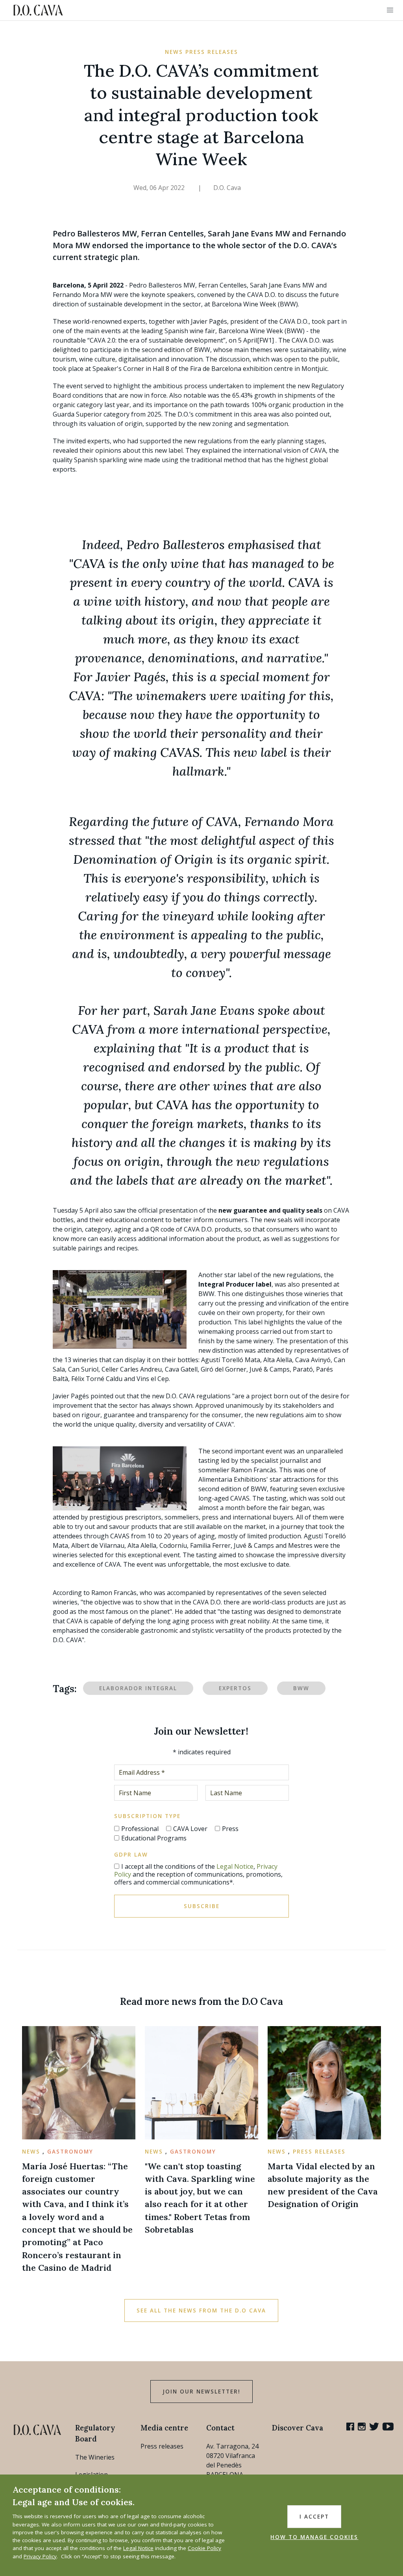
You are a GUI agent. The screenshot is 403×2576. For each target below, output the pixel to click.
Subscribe (202, 1906)
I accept (314, 2517)
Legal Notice (235, 1866)
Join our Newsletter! (201, 2392)
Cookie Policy (204, 2548)
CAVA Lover (190, 1829)
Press (230, 1829)
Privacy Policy (40, 2556)
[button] (390, 10)
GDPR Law (131, 1855)
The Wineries (95, 2457)
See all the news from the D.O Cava (201, 2310)
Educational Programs (154, 1838)
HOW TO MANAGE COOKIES (314, 2537)
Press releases (162, 2446)
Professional (140, 1829)
